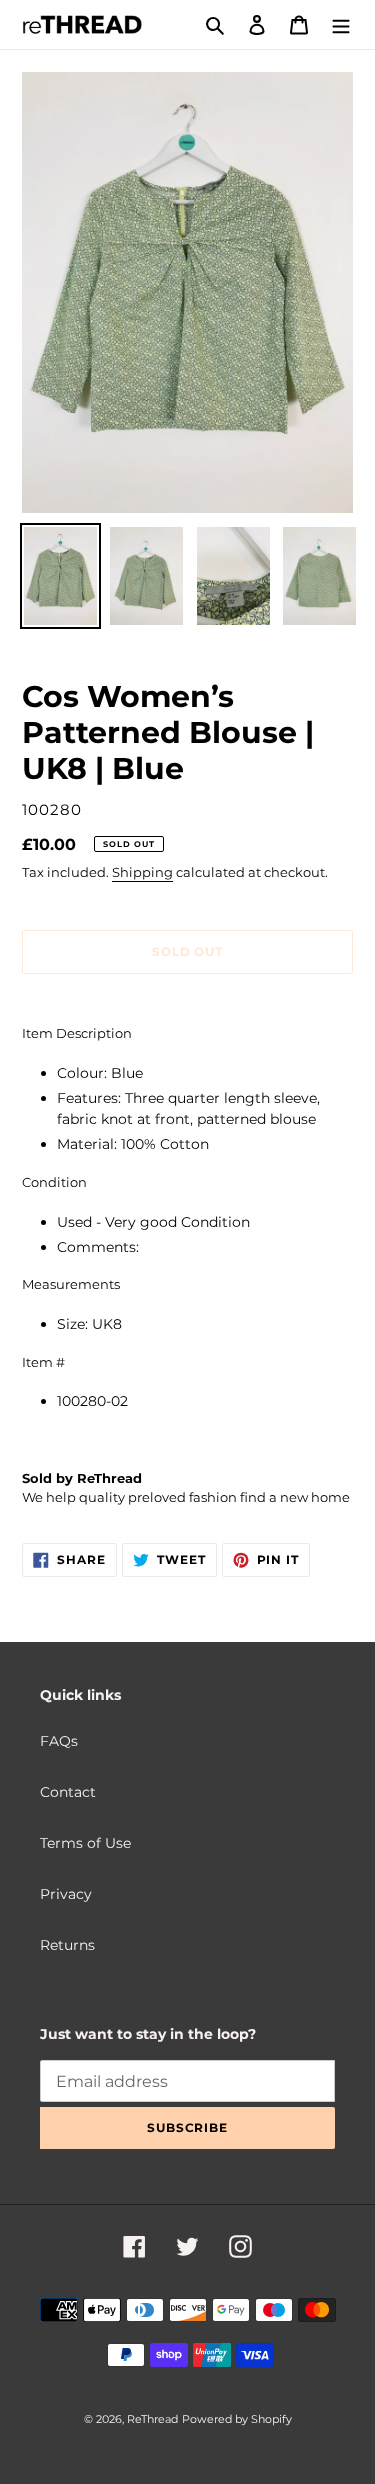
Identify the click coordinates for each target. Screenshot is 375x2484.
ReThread (152, 2419)
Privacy (66, 1894)
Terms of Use (85, 1843)
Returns (67, 1945)
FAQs (59, 1741)
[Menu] (341, 24)
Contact (68, 1792)
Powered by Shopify (237, 2419)
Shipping (142, 872)
